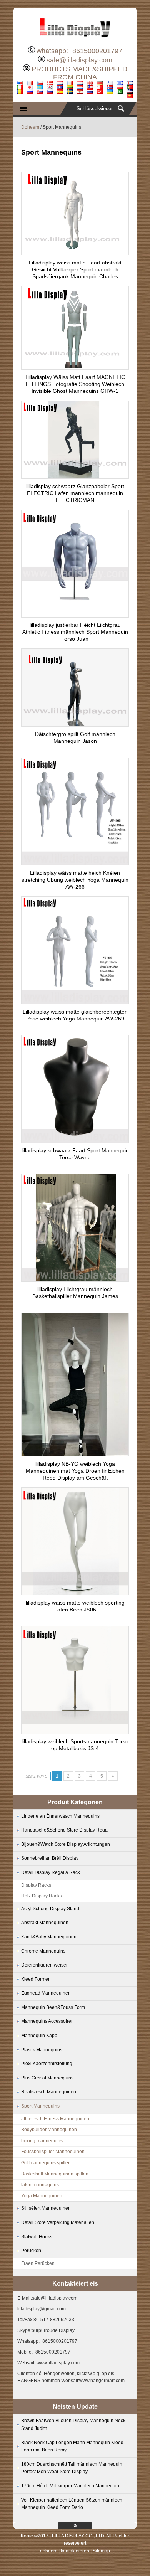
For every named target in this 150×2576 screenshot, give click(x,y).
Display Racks (36, 1885)
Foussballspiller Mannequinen (53, 2152)
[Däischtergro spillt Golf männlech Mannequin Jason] (75, 724)
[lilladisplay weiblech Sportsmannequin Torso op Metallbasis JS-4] (75, 1732)
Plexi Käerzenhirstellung (47, 2064)
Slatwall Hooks (37, 2237)
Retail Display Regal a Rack (51, 1872)
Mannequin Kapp (39, 2036)
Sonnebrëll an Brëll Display (50, 1858)
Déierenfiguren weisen (45, 1965)
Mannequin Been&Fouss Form (53, 2007)
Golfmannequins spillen (46, 2163)
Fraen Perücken (38, 2263)
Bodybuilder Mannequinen (49, 2130)
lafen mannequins (40, 2185)
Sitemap (101, 2551)
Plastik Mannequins (42, 2050)
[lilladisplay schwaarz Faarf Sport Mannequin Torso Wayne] (75, 1141)
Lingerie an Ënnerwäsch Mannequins (60, 1816)
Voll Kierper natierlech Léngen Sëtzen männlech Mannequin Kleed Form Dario (72, 2504)
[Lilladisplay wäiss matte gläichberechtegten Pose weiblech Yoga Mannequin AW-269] (75, 1002)
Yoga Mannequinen (42, 2196)
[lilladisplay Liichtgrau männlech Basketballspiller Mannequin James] (75, 1280)
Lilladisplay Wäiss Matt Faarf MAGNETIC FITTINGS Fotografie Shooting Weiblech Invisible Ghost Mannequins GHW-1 (75, 384)
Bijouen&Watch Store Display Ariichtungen (66, 1844)
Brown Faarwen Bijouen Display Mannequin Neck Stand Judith (73, 2424)
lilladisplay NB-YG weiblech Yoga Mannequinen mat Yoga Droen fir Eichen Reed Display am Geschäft (75, 1471)
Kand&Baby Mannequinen (49, 1937)
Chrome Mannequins (43, 1951)
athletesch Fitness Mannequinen (55, 2119)
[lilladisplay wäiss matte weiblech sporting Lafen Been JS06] (75, 1593)
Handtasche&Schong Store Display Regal (65, 1830)
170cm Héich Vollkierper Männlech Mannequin (70, 2486)
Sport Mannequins (40, 2106)
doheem (49, 2551)
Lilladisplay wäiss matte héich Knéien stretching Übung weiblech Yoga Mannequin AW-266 (75, 880)
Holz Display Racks (42, 1896)
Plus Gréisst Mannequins (47, 2078)
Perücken (31, 2251)
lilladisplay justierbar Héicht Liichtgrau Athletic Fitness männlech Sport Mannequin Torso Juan (75, 632)
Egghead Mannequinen (46, 1993)
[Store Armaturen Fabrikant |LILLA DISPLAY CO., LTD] (75, 40)
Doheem (30, 127)
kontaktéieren (75, 2551)
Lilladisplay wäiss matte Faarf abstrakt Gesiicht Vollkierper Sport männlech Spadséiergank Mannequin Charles (75, 269)
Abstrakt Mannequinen (45, 1923)
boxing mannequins (42, 2141)
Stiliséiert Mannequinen (46, 2208)
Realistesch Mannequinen (49, 2092)
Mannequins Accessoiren (47, 2021)
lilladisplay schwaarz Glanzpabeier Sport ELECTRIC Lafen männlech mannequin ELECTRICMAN (75, 493)
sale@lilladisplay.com (79, 60)
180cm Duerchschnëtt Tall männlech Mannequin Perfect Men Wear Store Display (72, 2468)
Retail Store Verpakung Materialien (58, 2222)
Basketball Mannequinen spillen (55, 2174)
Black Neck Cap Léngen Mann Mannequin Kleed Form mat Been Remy (72, 2446)
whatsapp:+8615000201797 (79, 51)
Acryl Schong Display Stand (50, 1909)
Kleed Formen (36, 1979)
